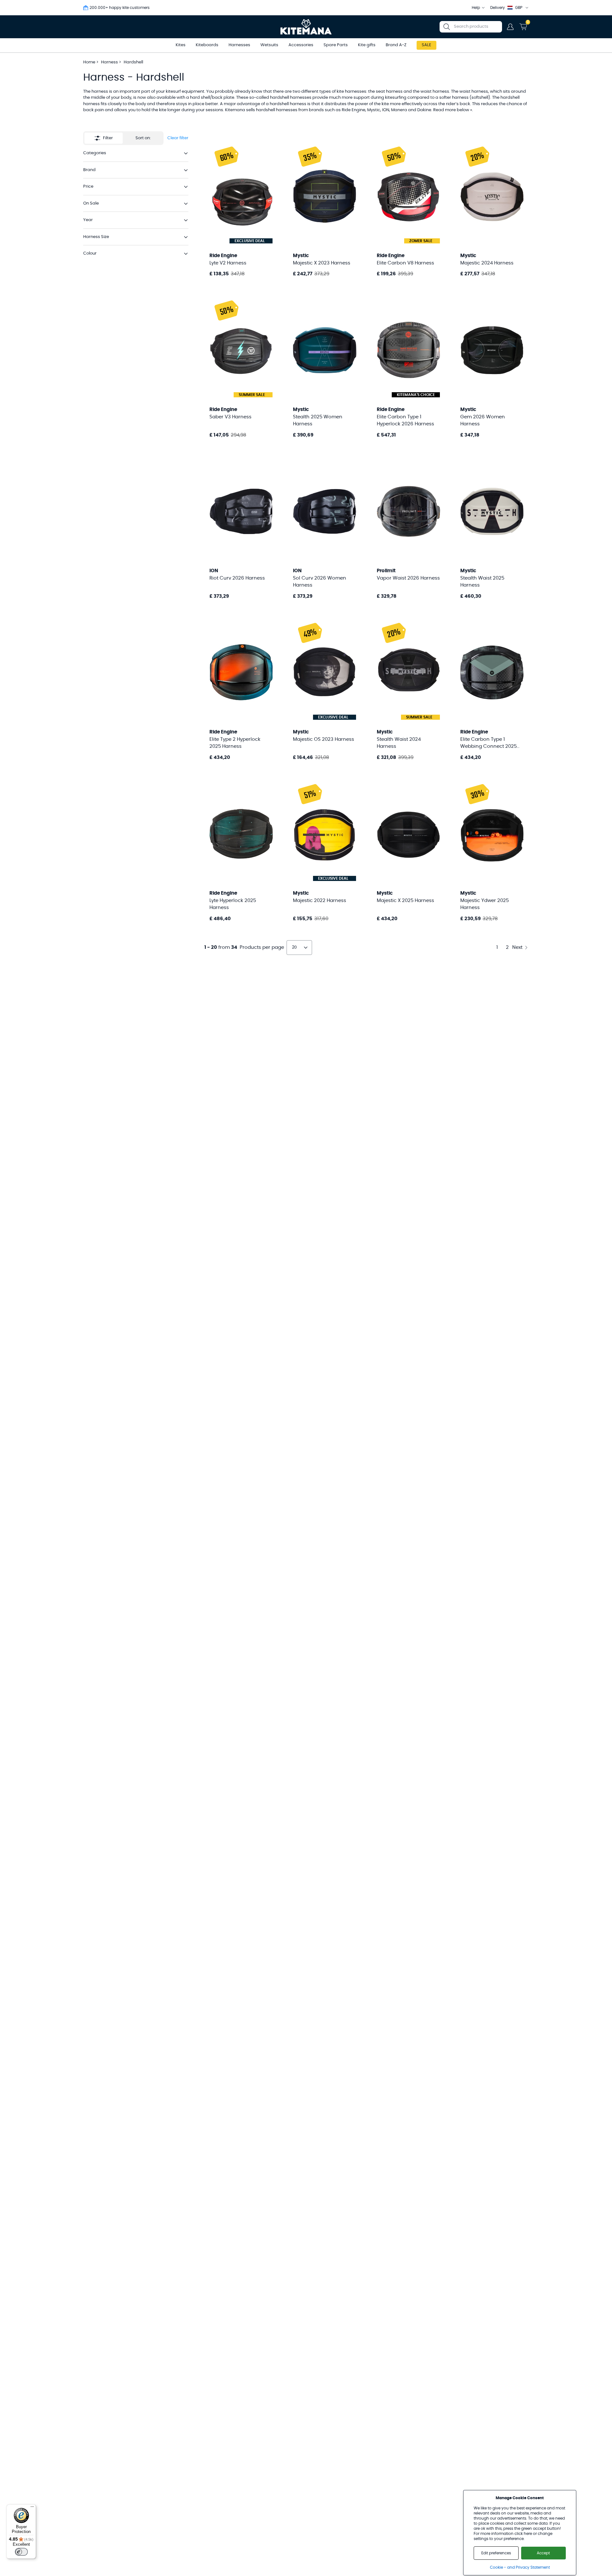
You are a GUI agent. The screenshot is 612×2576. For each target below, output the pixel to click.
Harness (110, 62)
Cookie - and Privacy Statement (520, 2567)
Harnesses (239, 45)
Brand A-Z (396, 45)
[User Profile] (510, 27)
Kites (181, 45)
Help (476, 8)
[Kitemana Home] (306, 27)
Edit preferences (496, 2553)
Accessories (301, 45)
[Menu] (32, 2508)
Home (89, 62)
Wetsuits (269, 45)
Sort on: (143, 138)
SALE (426, 45)
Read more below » (453, 110)
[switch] (21, 2552)
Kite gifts (367, 45)
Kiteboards (207, 45)
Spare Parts (336, 45)
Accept (543, 2553)
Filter (108, 138)
